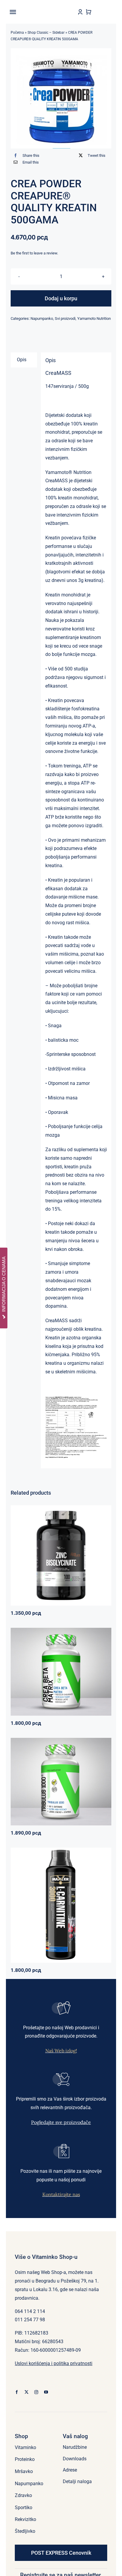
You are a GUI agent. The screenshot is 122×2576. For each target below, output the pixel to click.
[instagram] (36, 2392)
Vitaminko (89, 1562)
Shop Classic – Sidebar (46, 33)
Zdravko (81, 1779)
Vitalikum (85, 1669)
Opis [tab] (22, 360)
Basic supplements (40, 1562)
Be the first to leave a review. (34, 253)
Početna (17, 33)
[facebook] (17, 2392)
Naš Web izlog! (61, 2051)
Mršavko (56, 1907)
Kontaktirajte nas (61, 2194)
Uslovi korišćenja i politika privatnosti (54, 2363)
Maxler (42, 1907)
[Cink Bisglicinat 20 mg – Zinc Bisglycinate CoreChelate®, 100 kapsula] (61, 1555)
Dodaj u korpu (61, 298)
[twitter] (27, 2392)
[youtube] (46, 2392)
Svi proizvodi (65, 318)
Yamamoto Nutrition (94, 318)
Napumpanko (42, 318)
